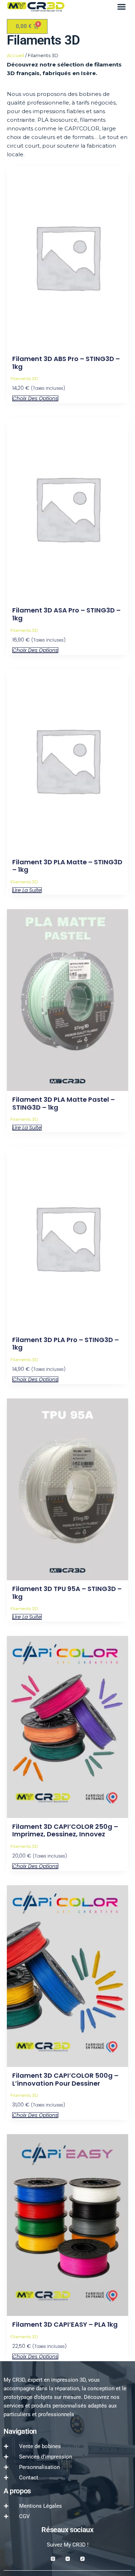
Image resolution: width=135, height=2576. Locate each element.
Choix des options (35, 398)
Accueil (15, 55)
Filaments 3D (24, 378)
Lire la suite (27, 890)
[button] (122, 7)
